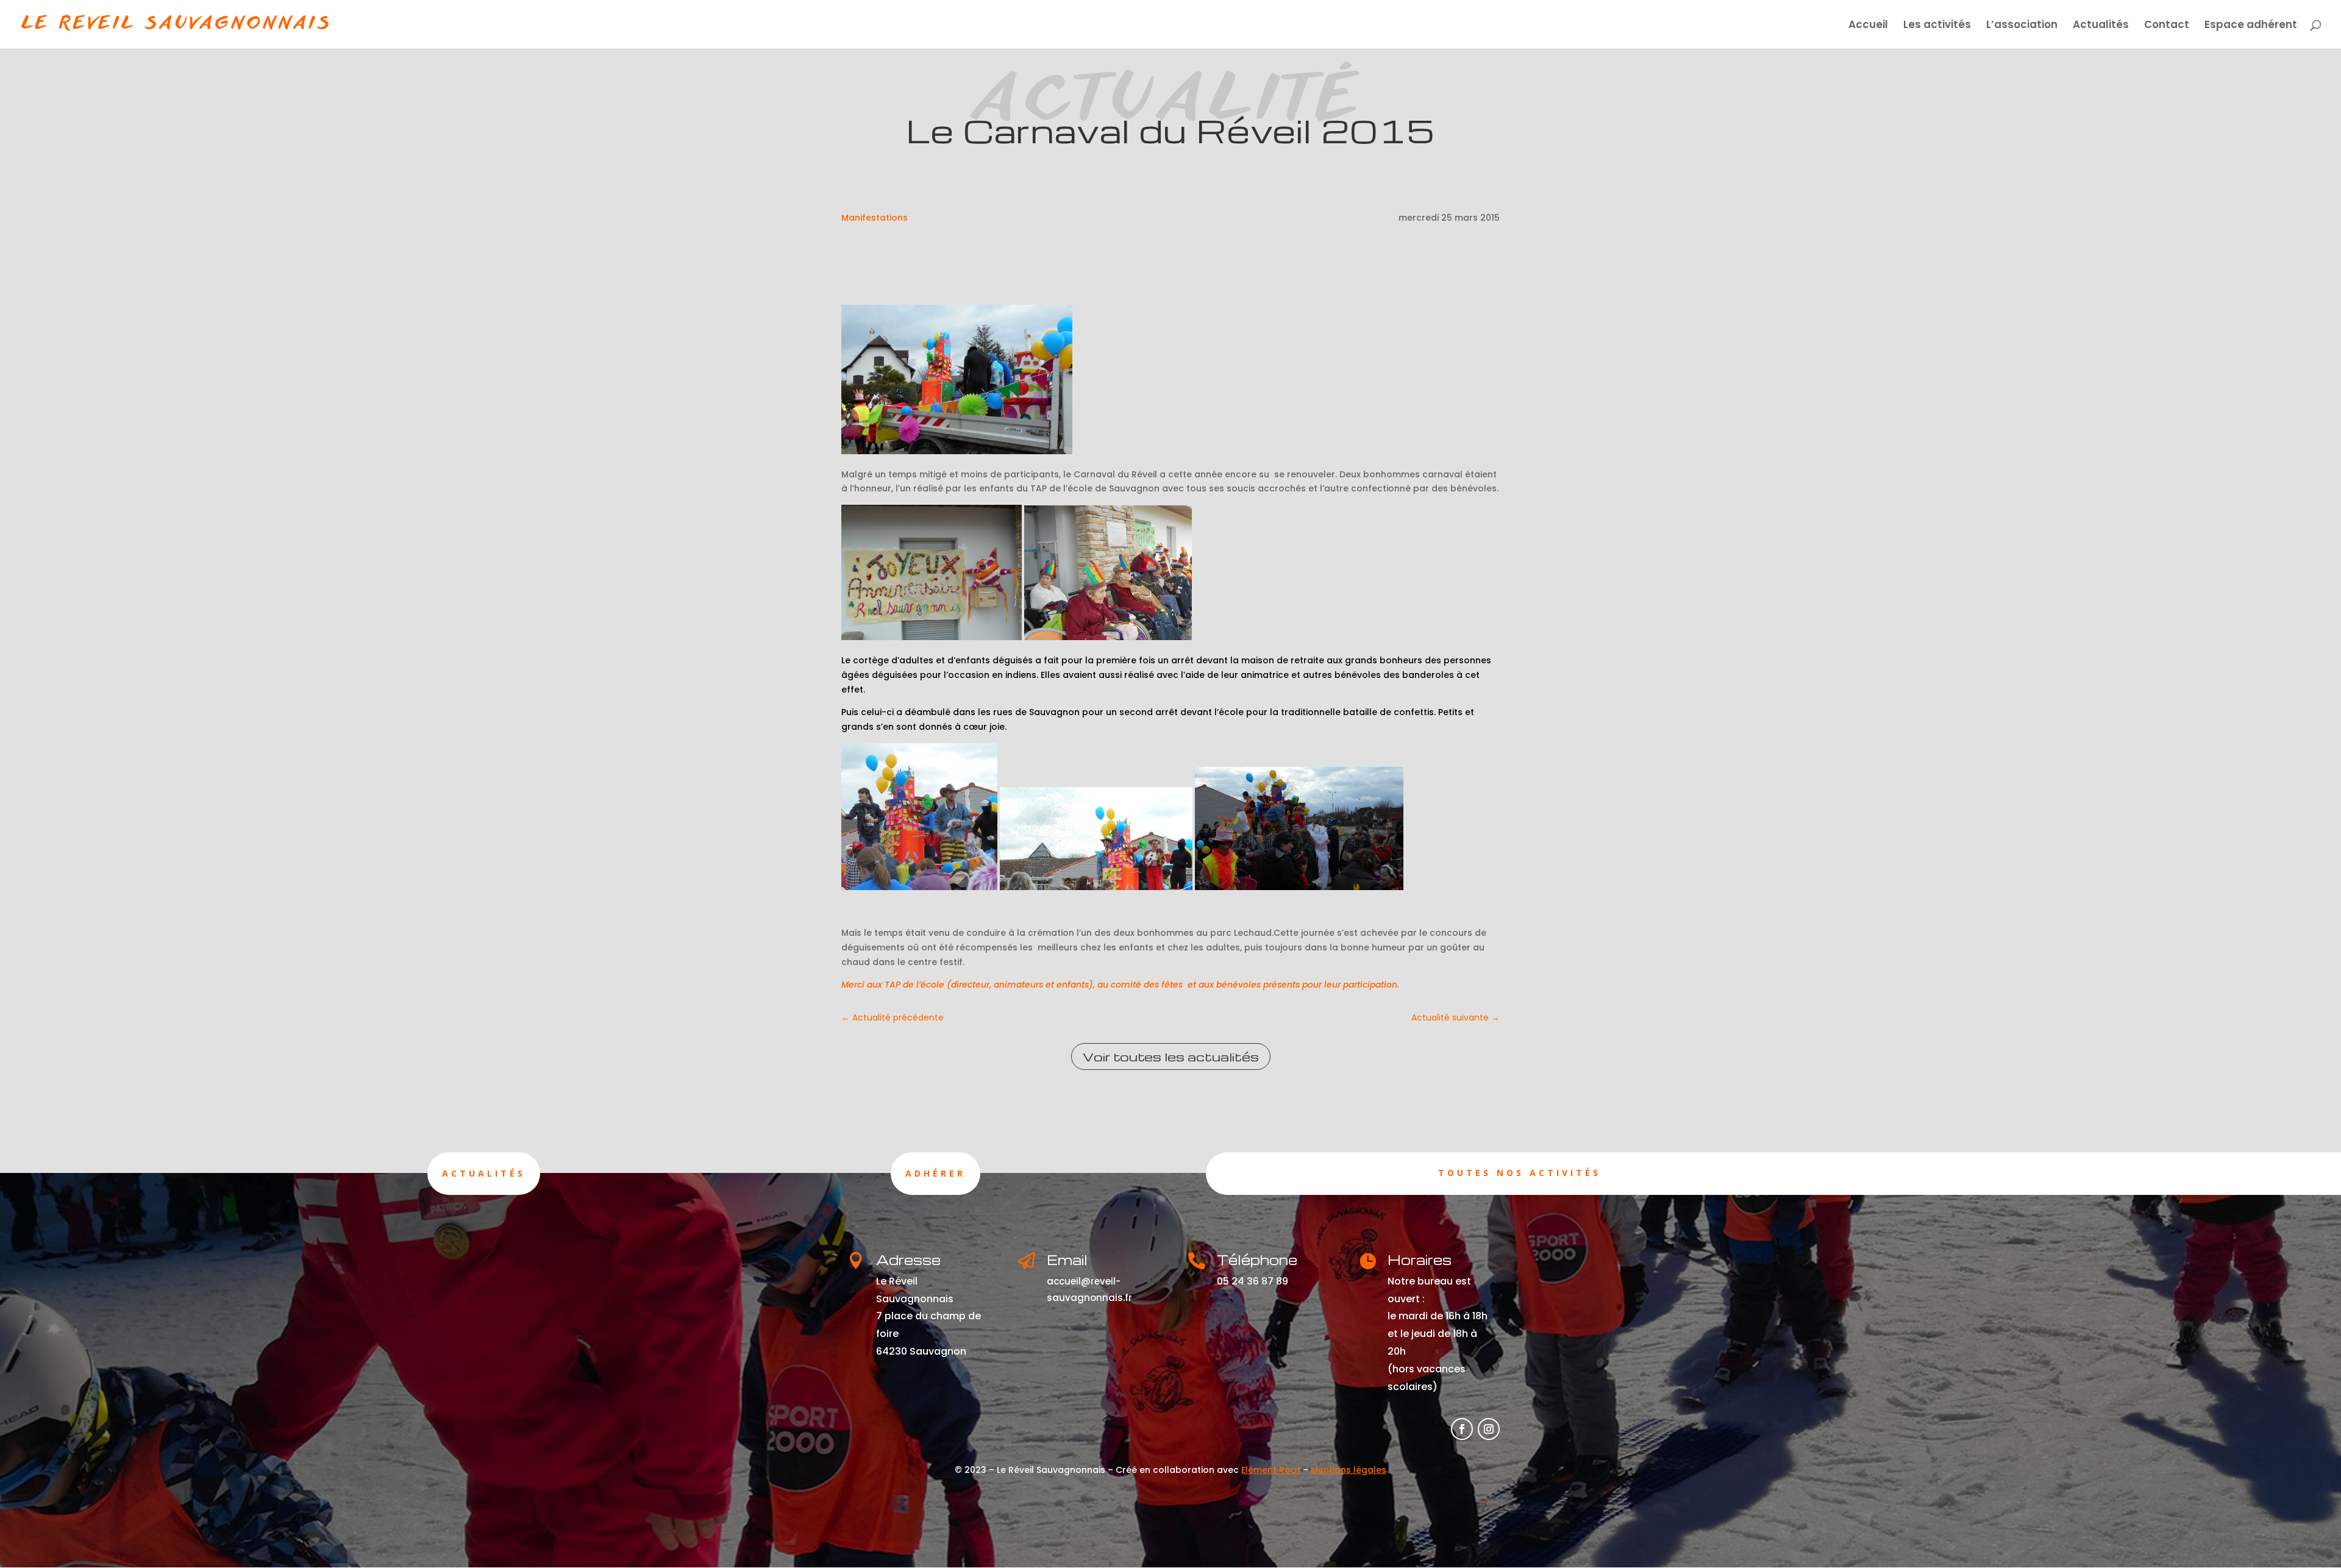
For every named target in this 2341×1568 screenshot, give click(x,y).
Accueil (1868, 26)
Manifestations (875, 218)
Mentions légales (1349, 1470)
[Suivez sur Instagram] (1489, 1429)
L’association (2022, 26)
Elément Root (1271, 1470)
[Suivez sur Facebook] (1462, 1429)
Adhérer (935, 1173)
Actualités (2101, 26)
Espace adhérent (2251, 26)
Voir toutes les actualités (1171, 1057)
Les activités (1937, 26)
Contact (2167, 26)
